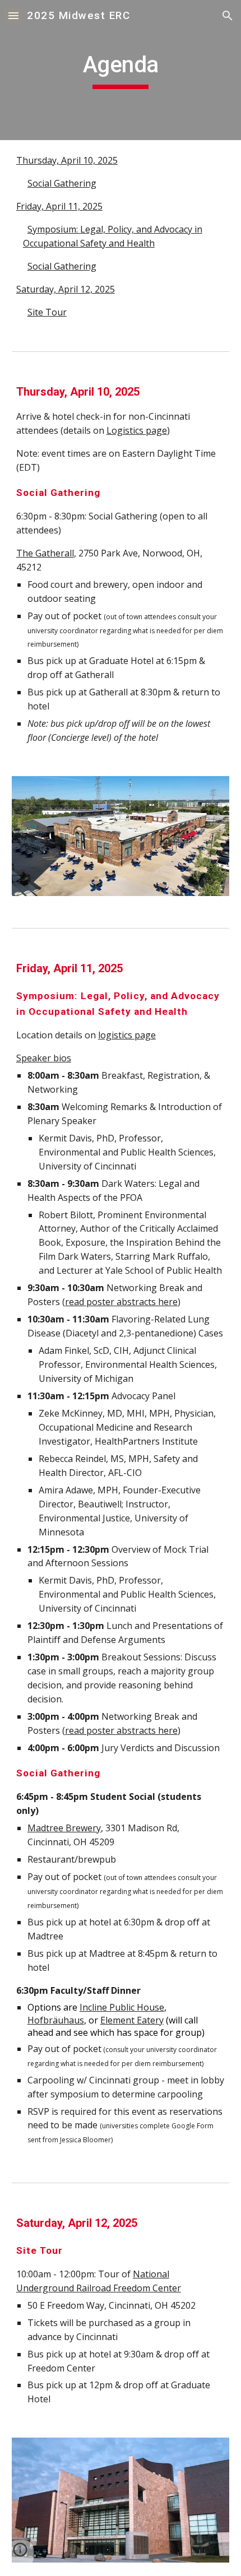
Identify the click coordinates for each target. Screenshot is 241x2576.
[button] (13, 15)
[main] (121, 70)
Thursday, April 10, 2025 (67, 160)
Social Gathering (62, 183)
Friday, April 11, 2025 (59, 206)
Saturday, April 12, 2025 (66, 289)
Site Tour (47, 312)
